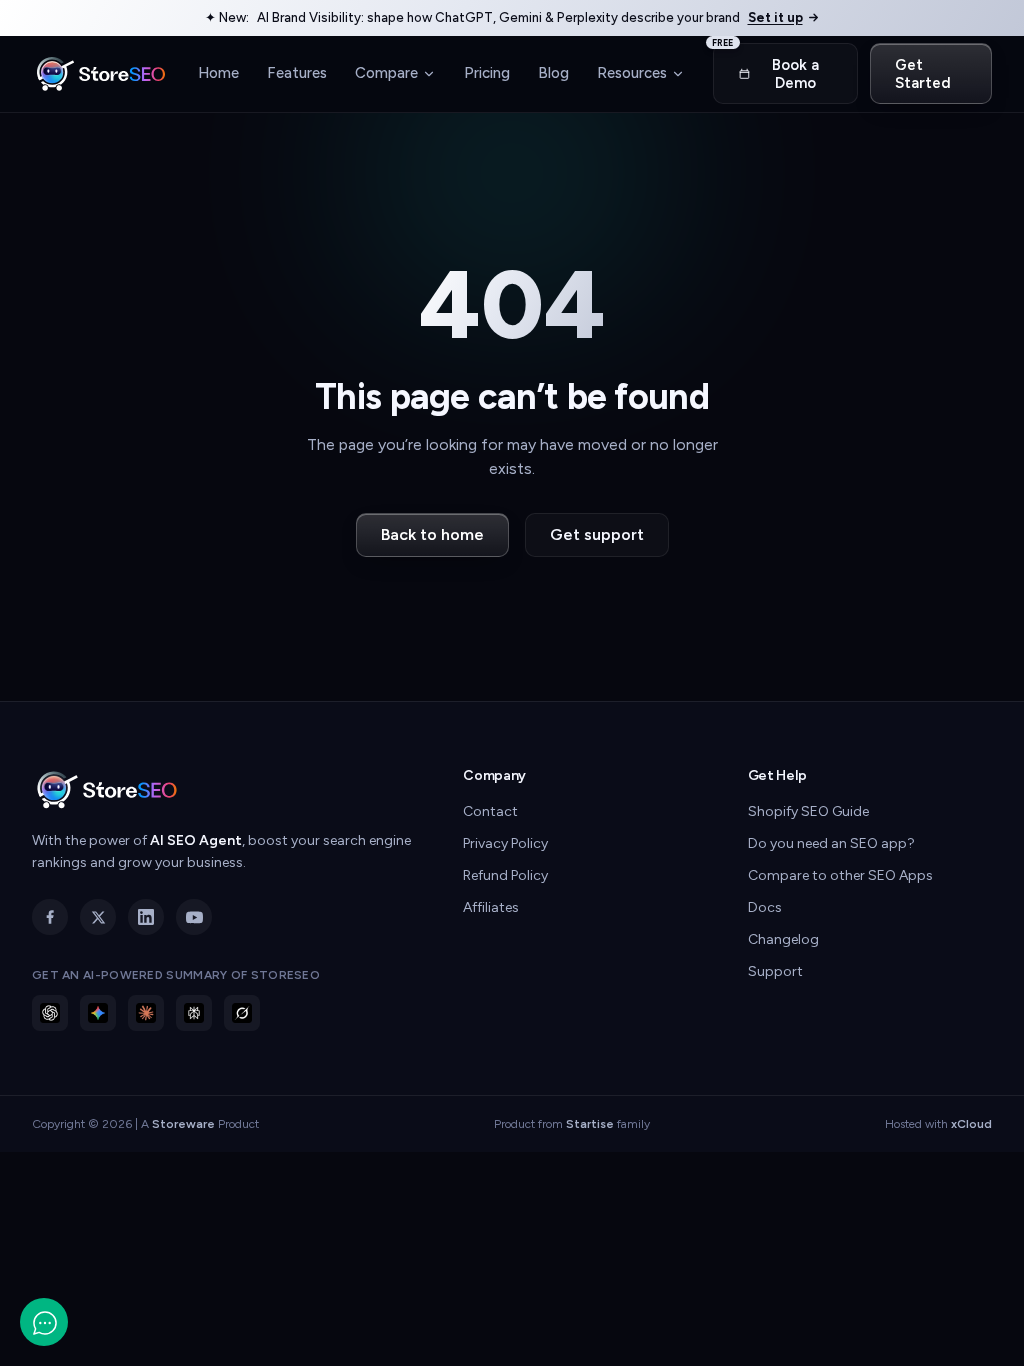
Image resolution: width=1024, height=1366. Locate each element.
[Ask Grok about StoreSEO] (242, 1013)
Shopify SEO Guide (808, 811)
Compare (386, 73)
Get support (597, 534)
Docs (765, 907)
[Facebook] (50, 917)
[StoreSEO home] (101, 74)
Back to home (432, 534)
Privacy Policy (505, 843)
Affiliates (491, 907)
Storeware (183, 1124)
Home (218, 73)
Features (297, 73)
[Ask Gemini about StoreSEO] (98, 1013)
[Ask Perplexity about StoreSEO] (194, 1013)
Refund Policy (505, 875)
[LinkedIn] (146, 917)
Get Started (923, 74)
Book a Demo (766, 67)
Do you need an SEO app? (831, 843)
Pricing (487, 73)
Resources (632, 73)
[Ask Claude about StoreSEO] (146, 1013)
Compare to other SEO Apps (840, 875)
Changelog (783, 939)
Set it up (775, 17)
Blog (553, 73)
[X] (98, 917)
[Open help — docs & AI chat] (44, 1322)
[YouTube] (194, 917)
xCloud (971, 1124)
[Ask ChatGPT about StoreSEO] (50, 1013)
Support (775, 971)
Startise (590, 1124)
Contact (490, 811)
